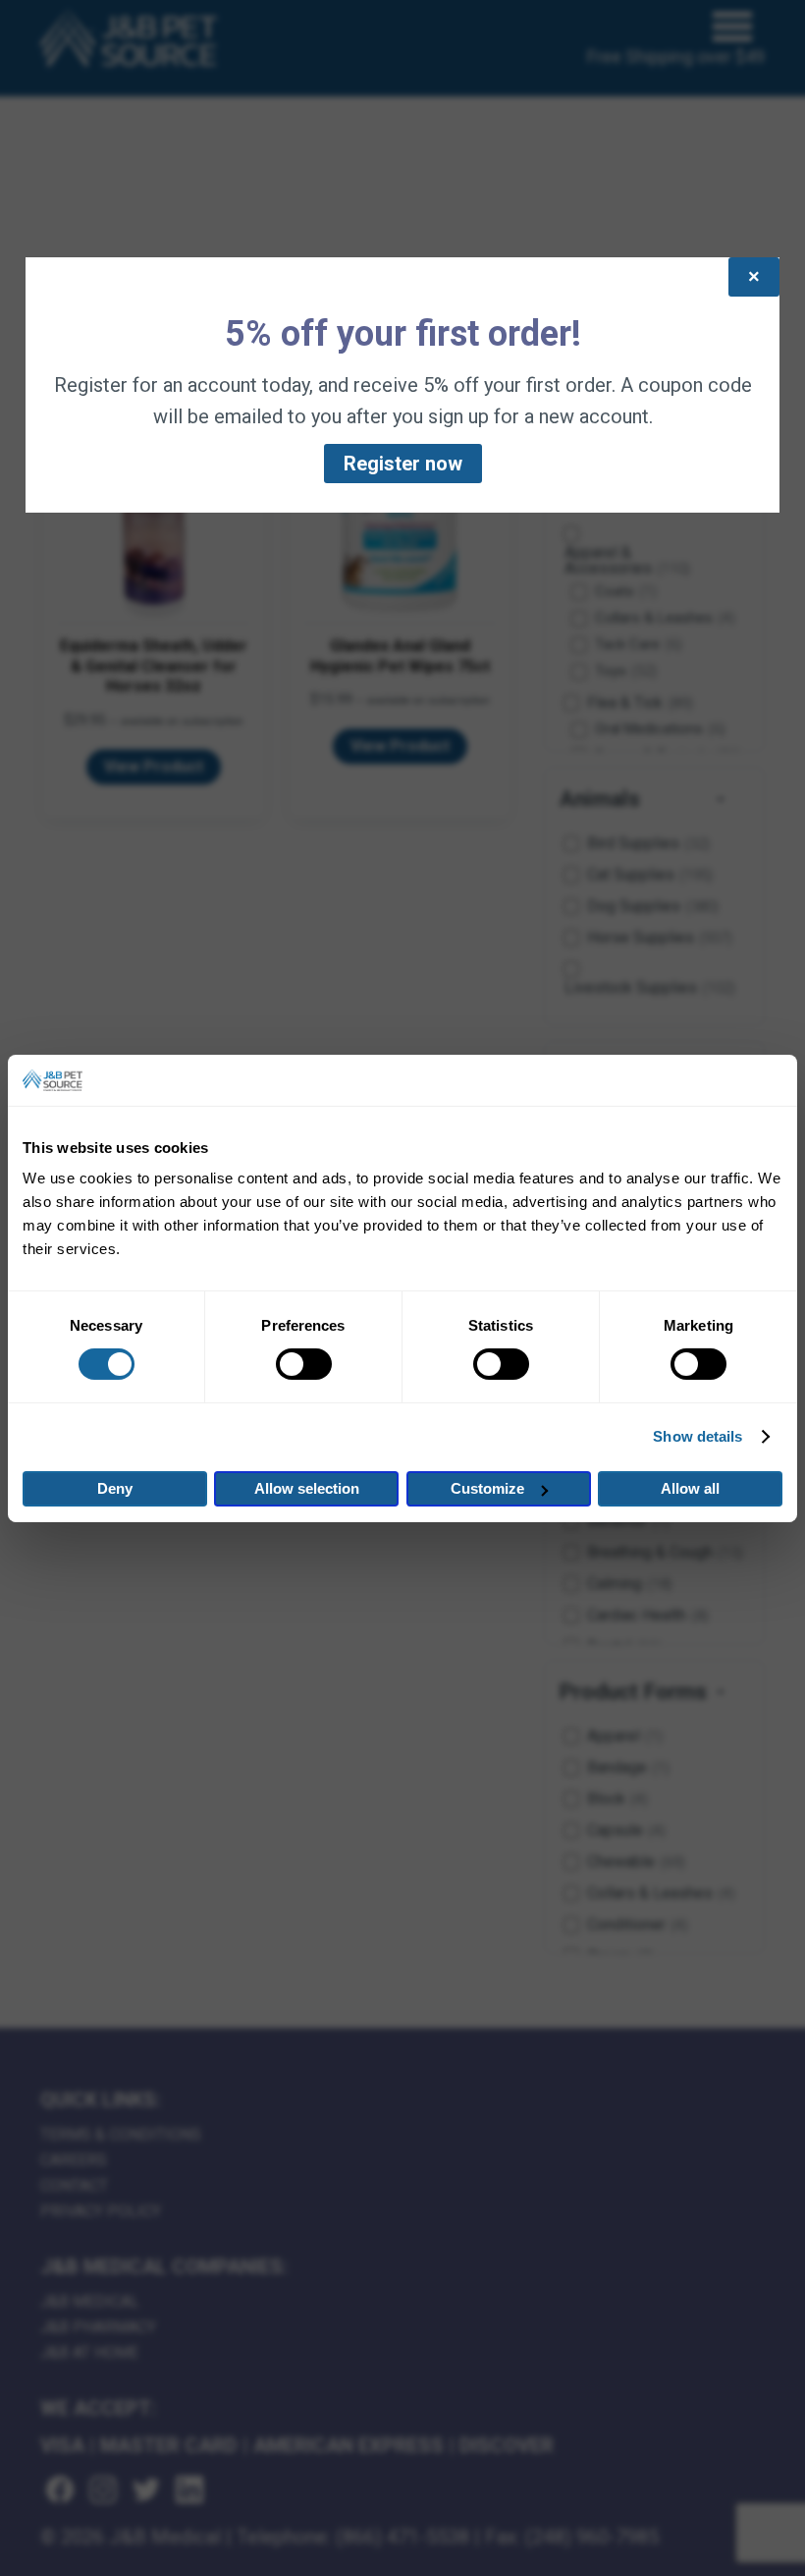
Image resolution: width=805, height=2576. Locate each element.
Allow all (690, 1488)
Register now (403, 464)
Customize (487, 1488)
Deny (115, 1488)
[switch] (304, 1364)
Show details (698, 1436)
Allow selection (307, 1488)
